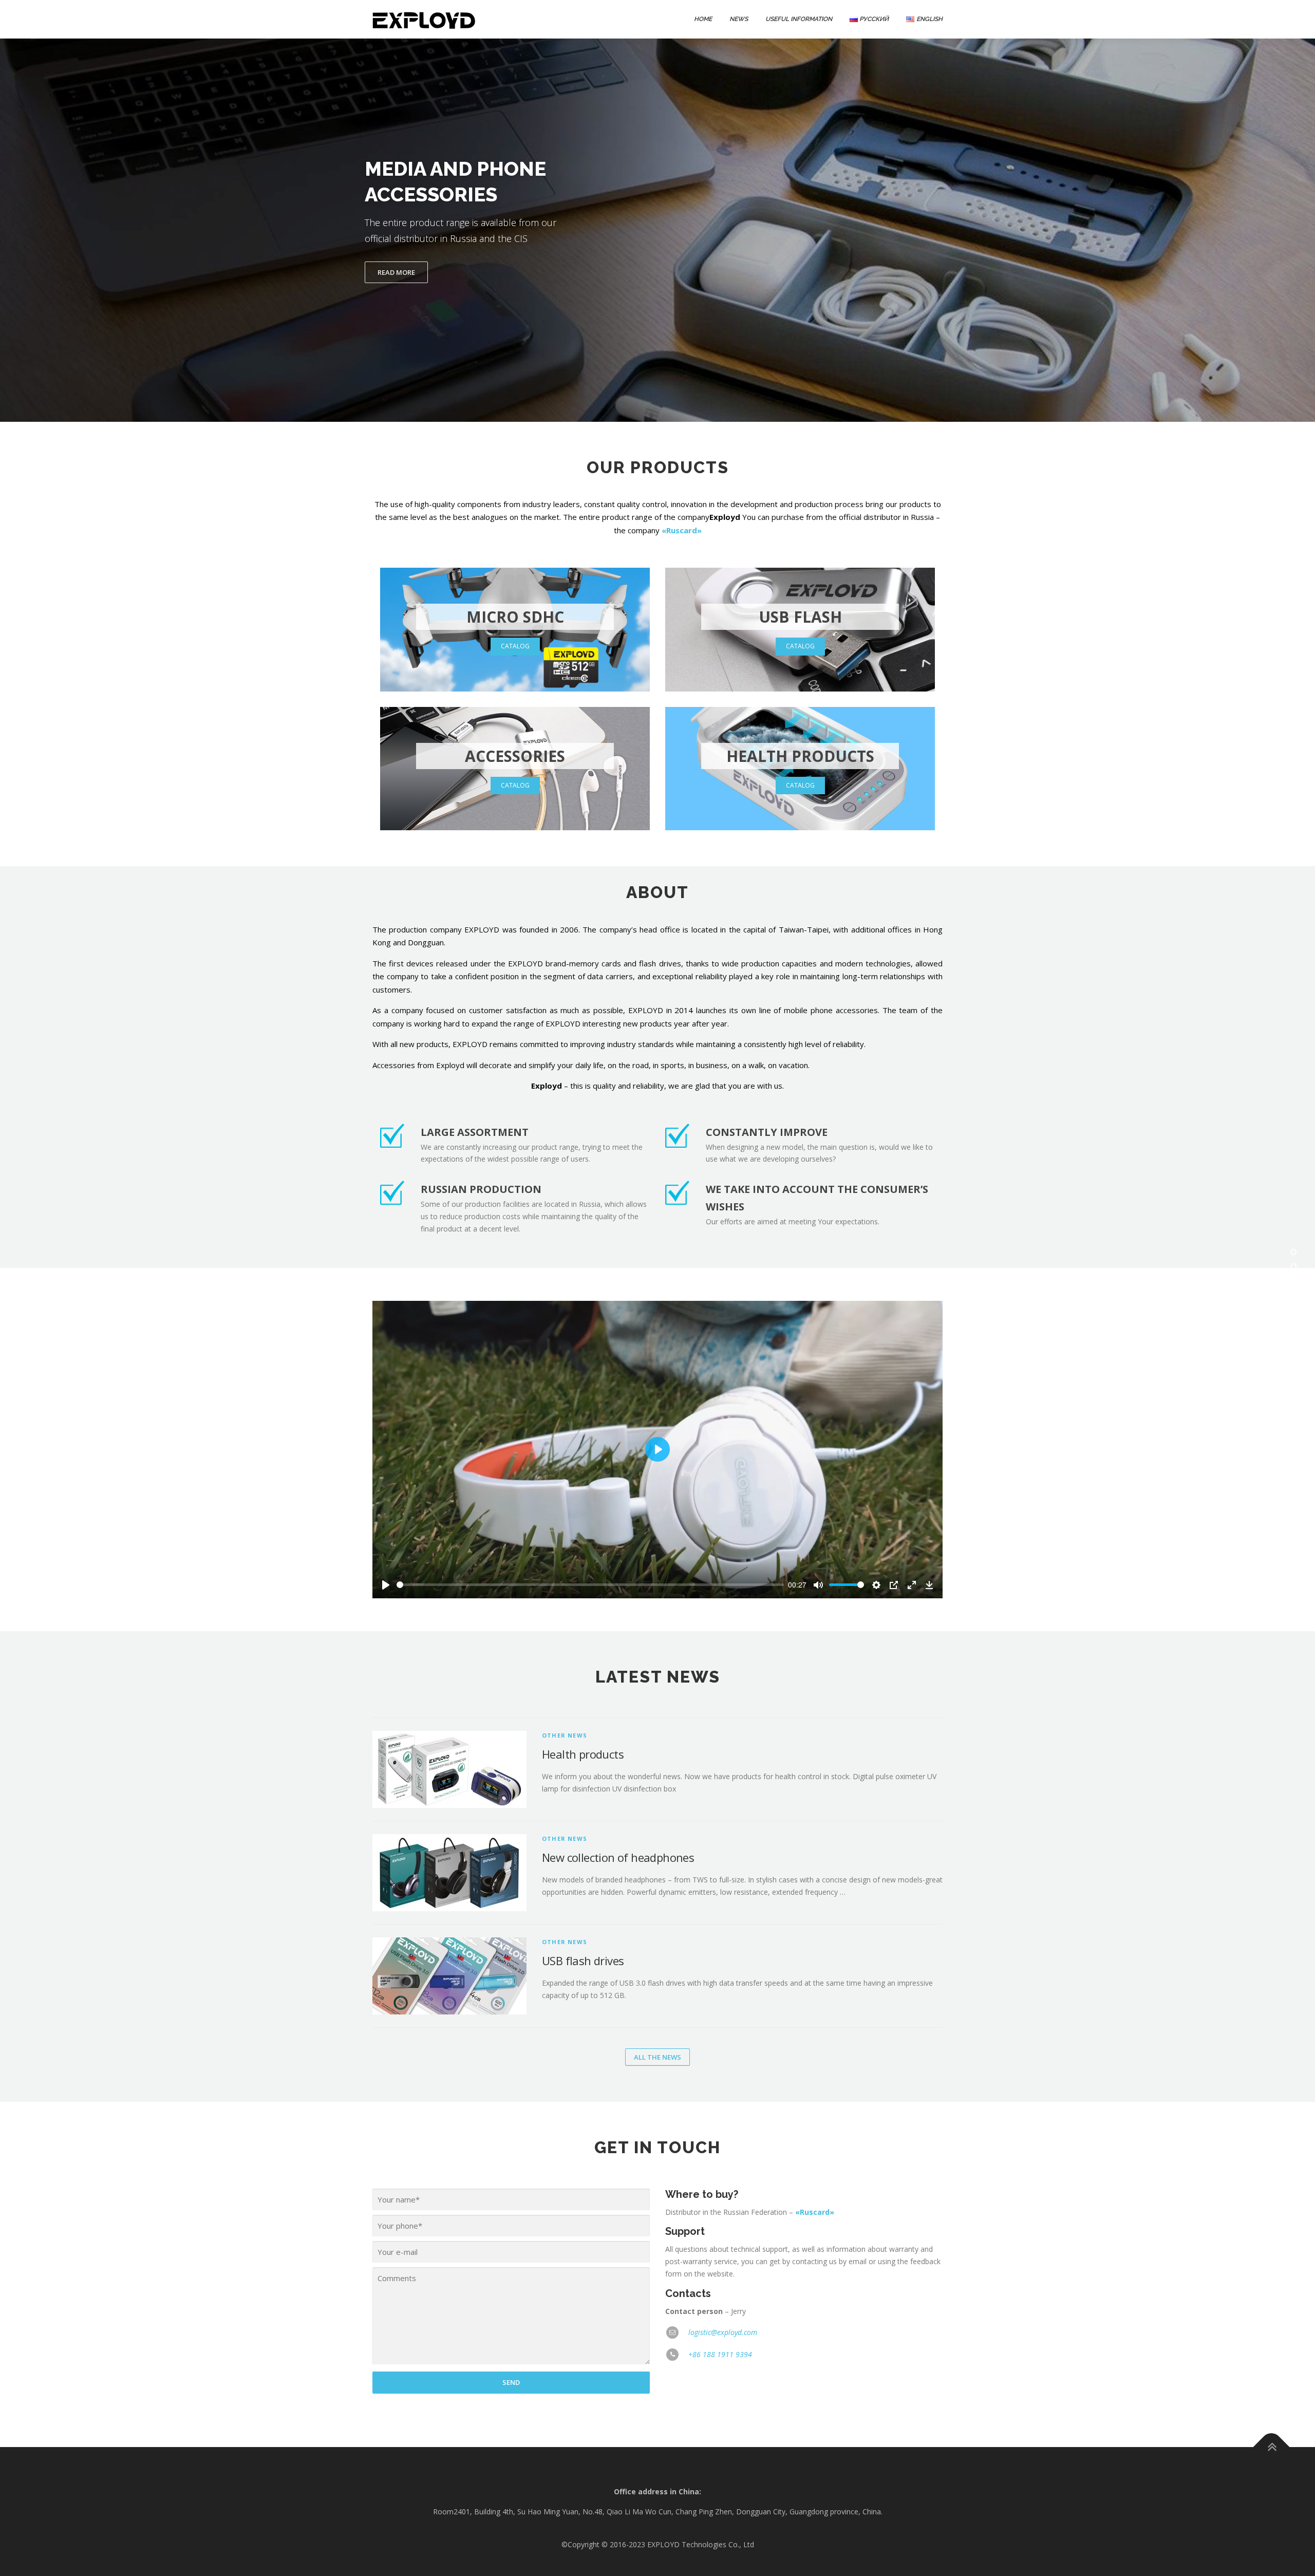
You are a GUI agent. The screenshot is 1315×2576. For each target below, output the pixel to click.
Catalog (515, 646)
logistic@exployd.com (723, 2332)
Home (703, 19)
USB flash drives (583, 1961)
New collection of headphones (618, 1857)
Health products (583, 1754)
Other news (565, 1735)
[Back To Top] (1272, 2447)
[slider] (590, 1585)
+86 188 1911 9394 (720, 2354)
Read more (396, 272)
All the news (657, 2057)
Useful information (799, 19)
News (739, 19)
